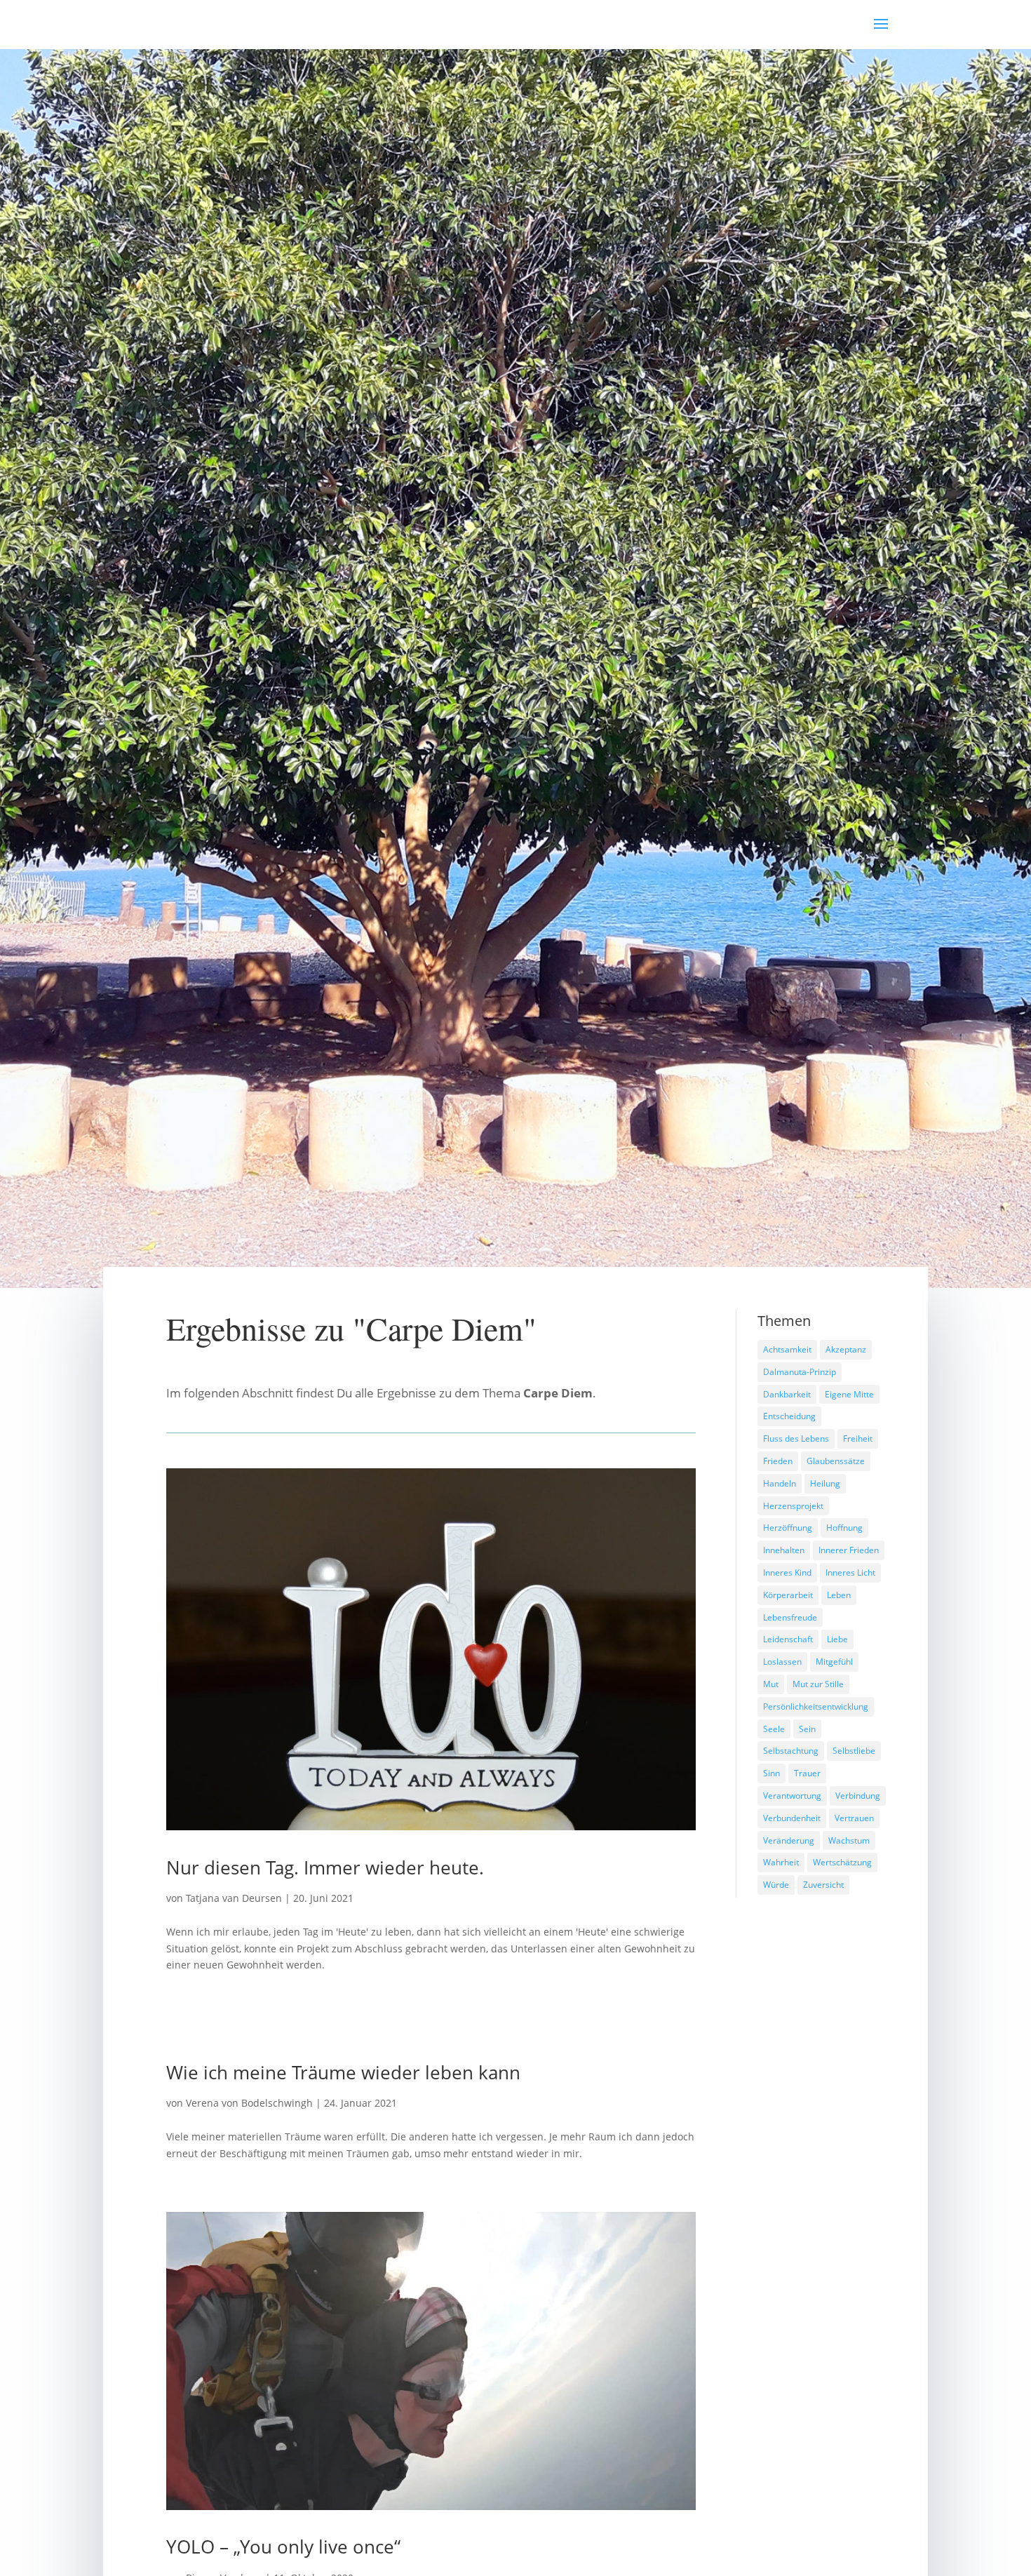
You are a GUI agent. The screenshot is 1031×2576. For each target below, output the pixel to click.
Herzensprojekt (793, 1506)
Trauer (807, 1773)
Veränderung (789, 1840)
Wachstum (849, 1840)
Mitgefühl (834, 1662)
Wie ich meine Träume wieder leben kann (343, 2072)
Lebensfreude (790, 1617)
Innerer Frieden (849, 1550)
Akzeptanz (846, 1349)
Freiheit (858, 1438)
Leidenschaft (788, 1639)
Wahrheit (781, 1862)
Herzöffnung (788, 1528)
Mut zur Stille (818, 1684)
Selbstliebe (854, 1751)
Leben (839, 1595)
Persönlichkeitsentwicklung (816, 1706)
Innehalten (784, 1550)
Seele (774, 1729)
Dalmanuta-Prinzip (800, 1372)
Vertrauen (854, 1818)
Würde (776, 1885)
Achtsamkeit (787, 1349)
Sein (807, 1729)
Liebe (837, 1639)
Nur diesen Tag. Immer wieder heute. (325, 1867)
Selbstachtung (791, 1751)
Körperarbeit (788, 1595)
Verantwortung (792, 1796)
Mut (771, 1684)
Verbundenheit (792, 1818)
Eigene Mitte (849, 1394)
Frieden (778, 1461)
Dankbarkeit (787, 1394)
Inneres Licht (850, 1572)
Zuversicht (823, 1885)
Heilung (825, 1483)
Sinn (771, 1773)
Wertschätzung (842, 1862)
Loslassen (782, 1662)
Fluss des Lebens (796, 1438)
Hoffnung (844, 1528)
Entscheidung (789, 1416)
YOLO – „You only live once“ (283, 2547)
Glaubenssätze (836, 1461)
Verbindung (858, 1796)
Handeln (780, 1483)
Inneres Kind (787, 1572)
